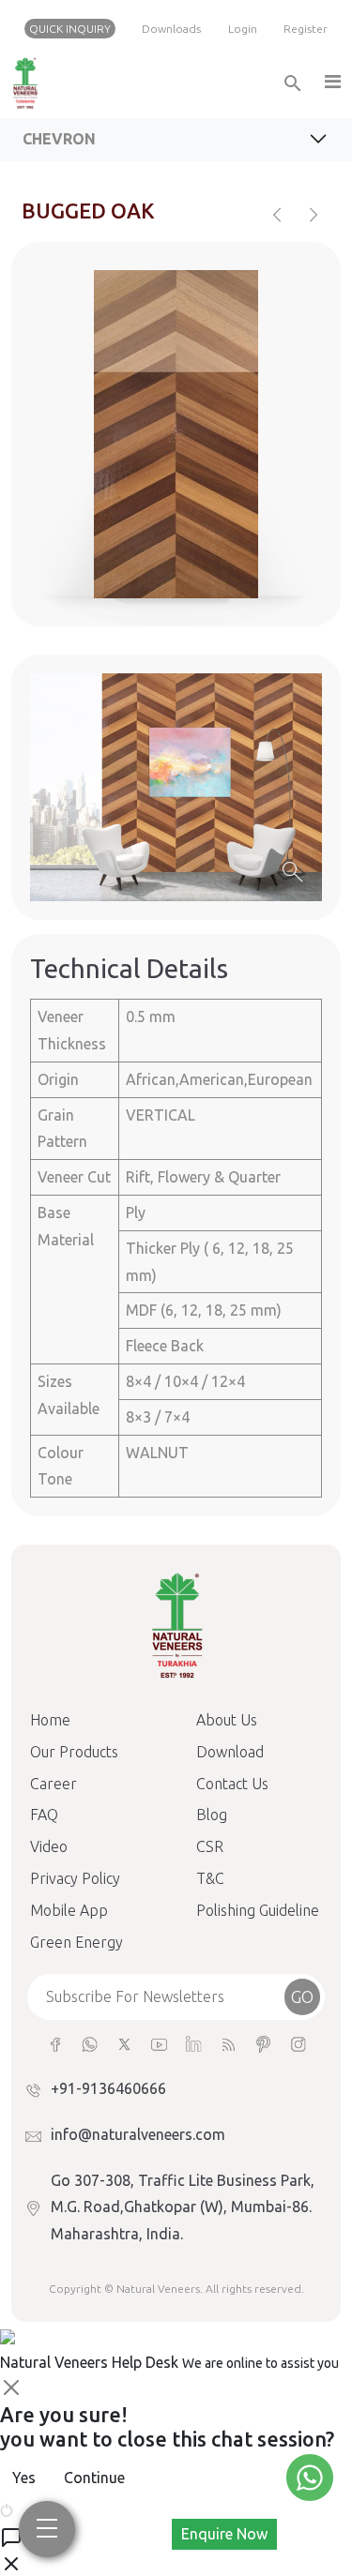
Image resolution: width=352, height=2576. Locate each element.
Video (49, 1846)
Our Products (74, 1752)
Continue (94, 2478)
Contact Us (232, 1784)
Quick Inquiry (70, 29)
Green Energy (77, 1942)
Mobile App (69, 1910)
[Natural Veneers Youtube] (159, 2043)
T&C (210, 1878)
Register (306, 29)
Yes (24, 2478)
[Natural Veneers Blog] (229, 2043)
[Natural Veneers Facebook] (55, 2043)
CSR (210, 1846)
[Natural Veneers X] (124, 2043)
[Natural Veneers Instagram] (298, 2043)
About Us (227, 1720)
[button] (331, 83)
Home (50, 1720)
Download (230, 1752)
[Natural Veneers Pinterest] (263, 2043)
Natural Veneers (158, 2289)
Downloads (171, 29)
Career (54, 1784)
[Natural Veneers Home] (176, 1624)
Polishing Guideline (258, 1910)
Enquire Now (224, 2534)
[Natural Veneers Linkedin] (194, 2043)
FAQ (44, 1815)
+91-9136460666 (108, 2088)
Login (243, 29)
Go (302, 1996)
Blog (212, 1815)
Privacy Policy (75, 1878)
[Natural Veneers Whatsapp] (90, 2043)
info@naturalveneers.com (138, 2134)
